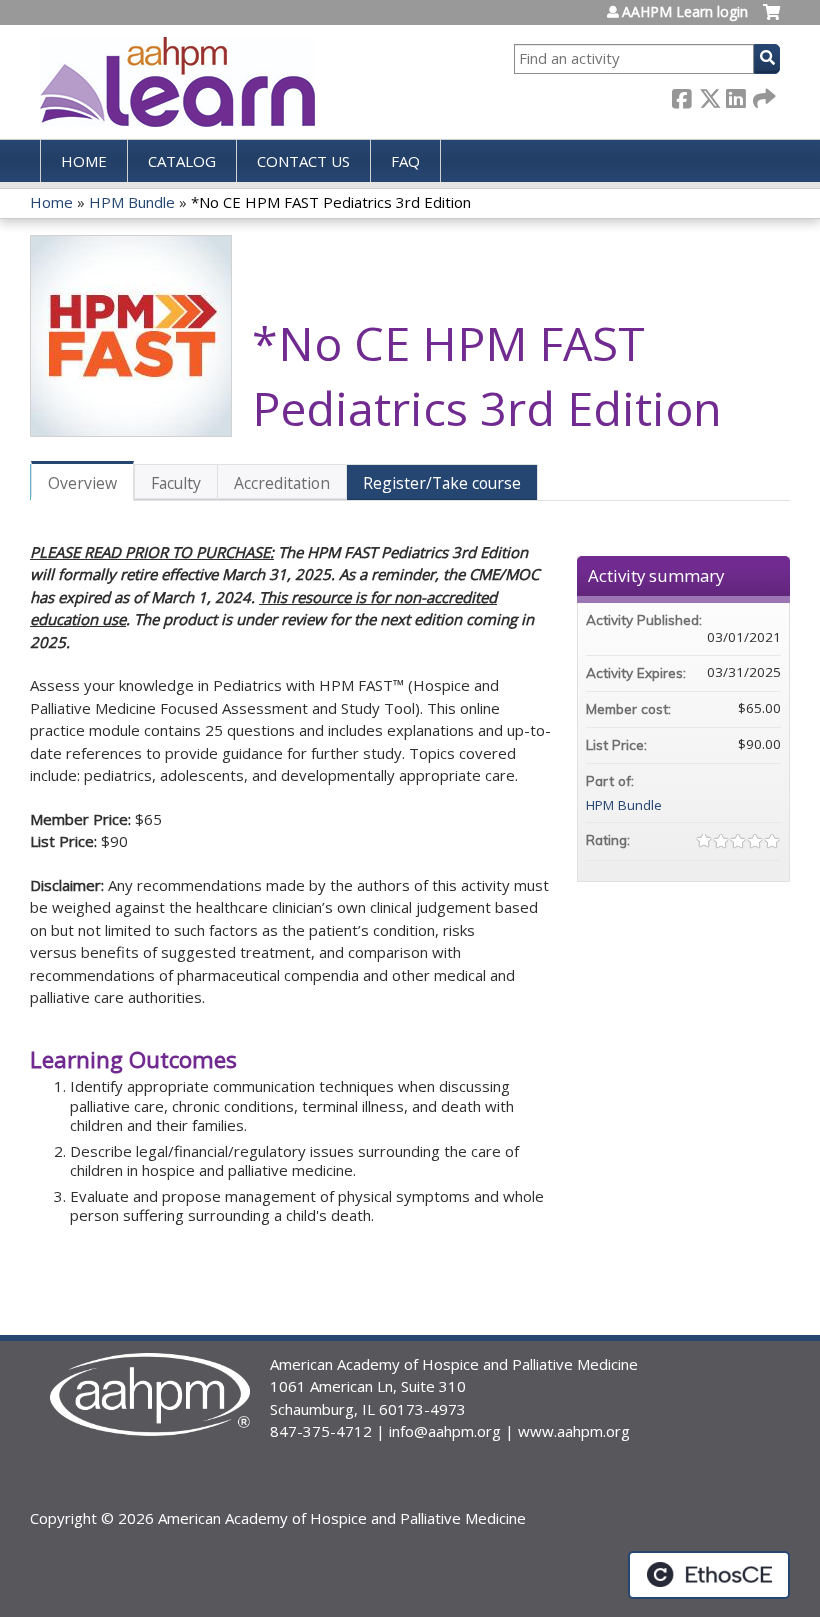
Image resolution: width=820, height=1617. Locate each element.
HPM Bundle (132, 202)
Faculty (176, 483)
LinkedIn (736, 95)
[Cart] (771, 19)
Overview (82, 483)
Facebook (682, 95)
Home (84, 161)
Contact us (303, 161)
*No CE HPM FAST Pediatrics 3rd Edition (331, 202)
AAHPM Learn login (685, 12)
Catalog (182, 161)
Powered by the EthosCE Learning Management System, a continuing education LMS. (709, 1575)
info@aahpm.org (445, 1431)
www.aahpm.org (574, 1431)
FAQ (405, 161)
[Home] (177, 82)
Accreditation (282, 483)
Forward (763, 95)
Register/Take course (442, 483)
